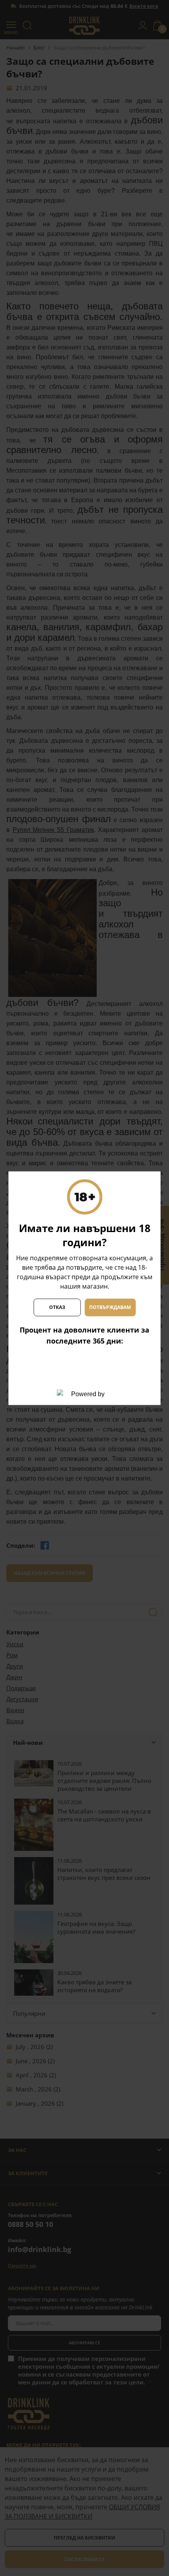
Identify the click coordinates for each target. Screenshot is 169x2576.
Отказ (57, 1307)
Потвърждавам (110, 1307)
